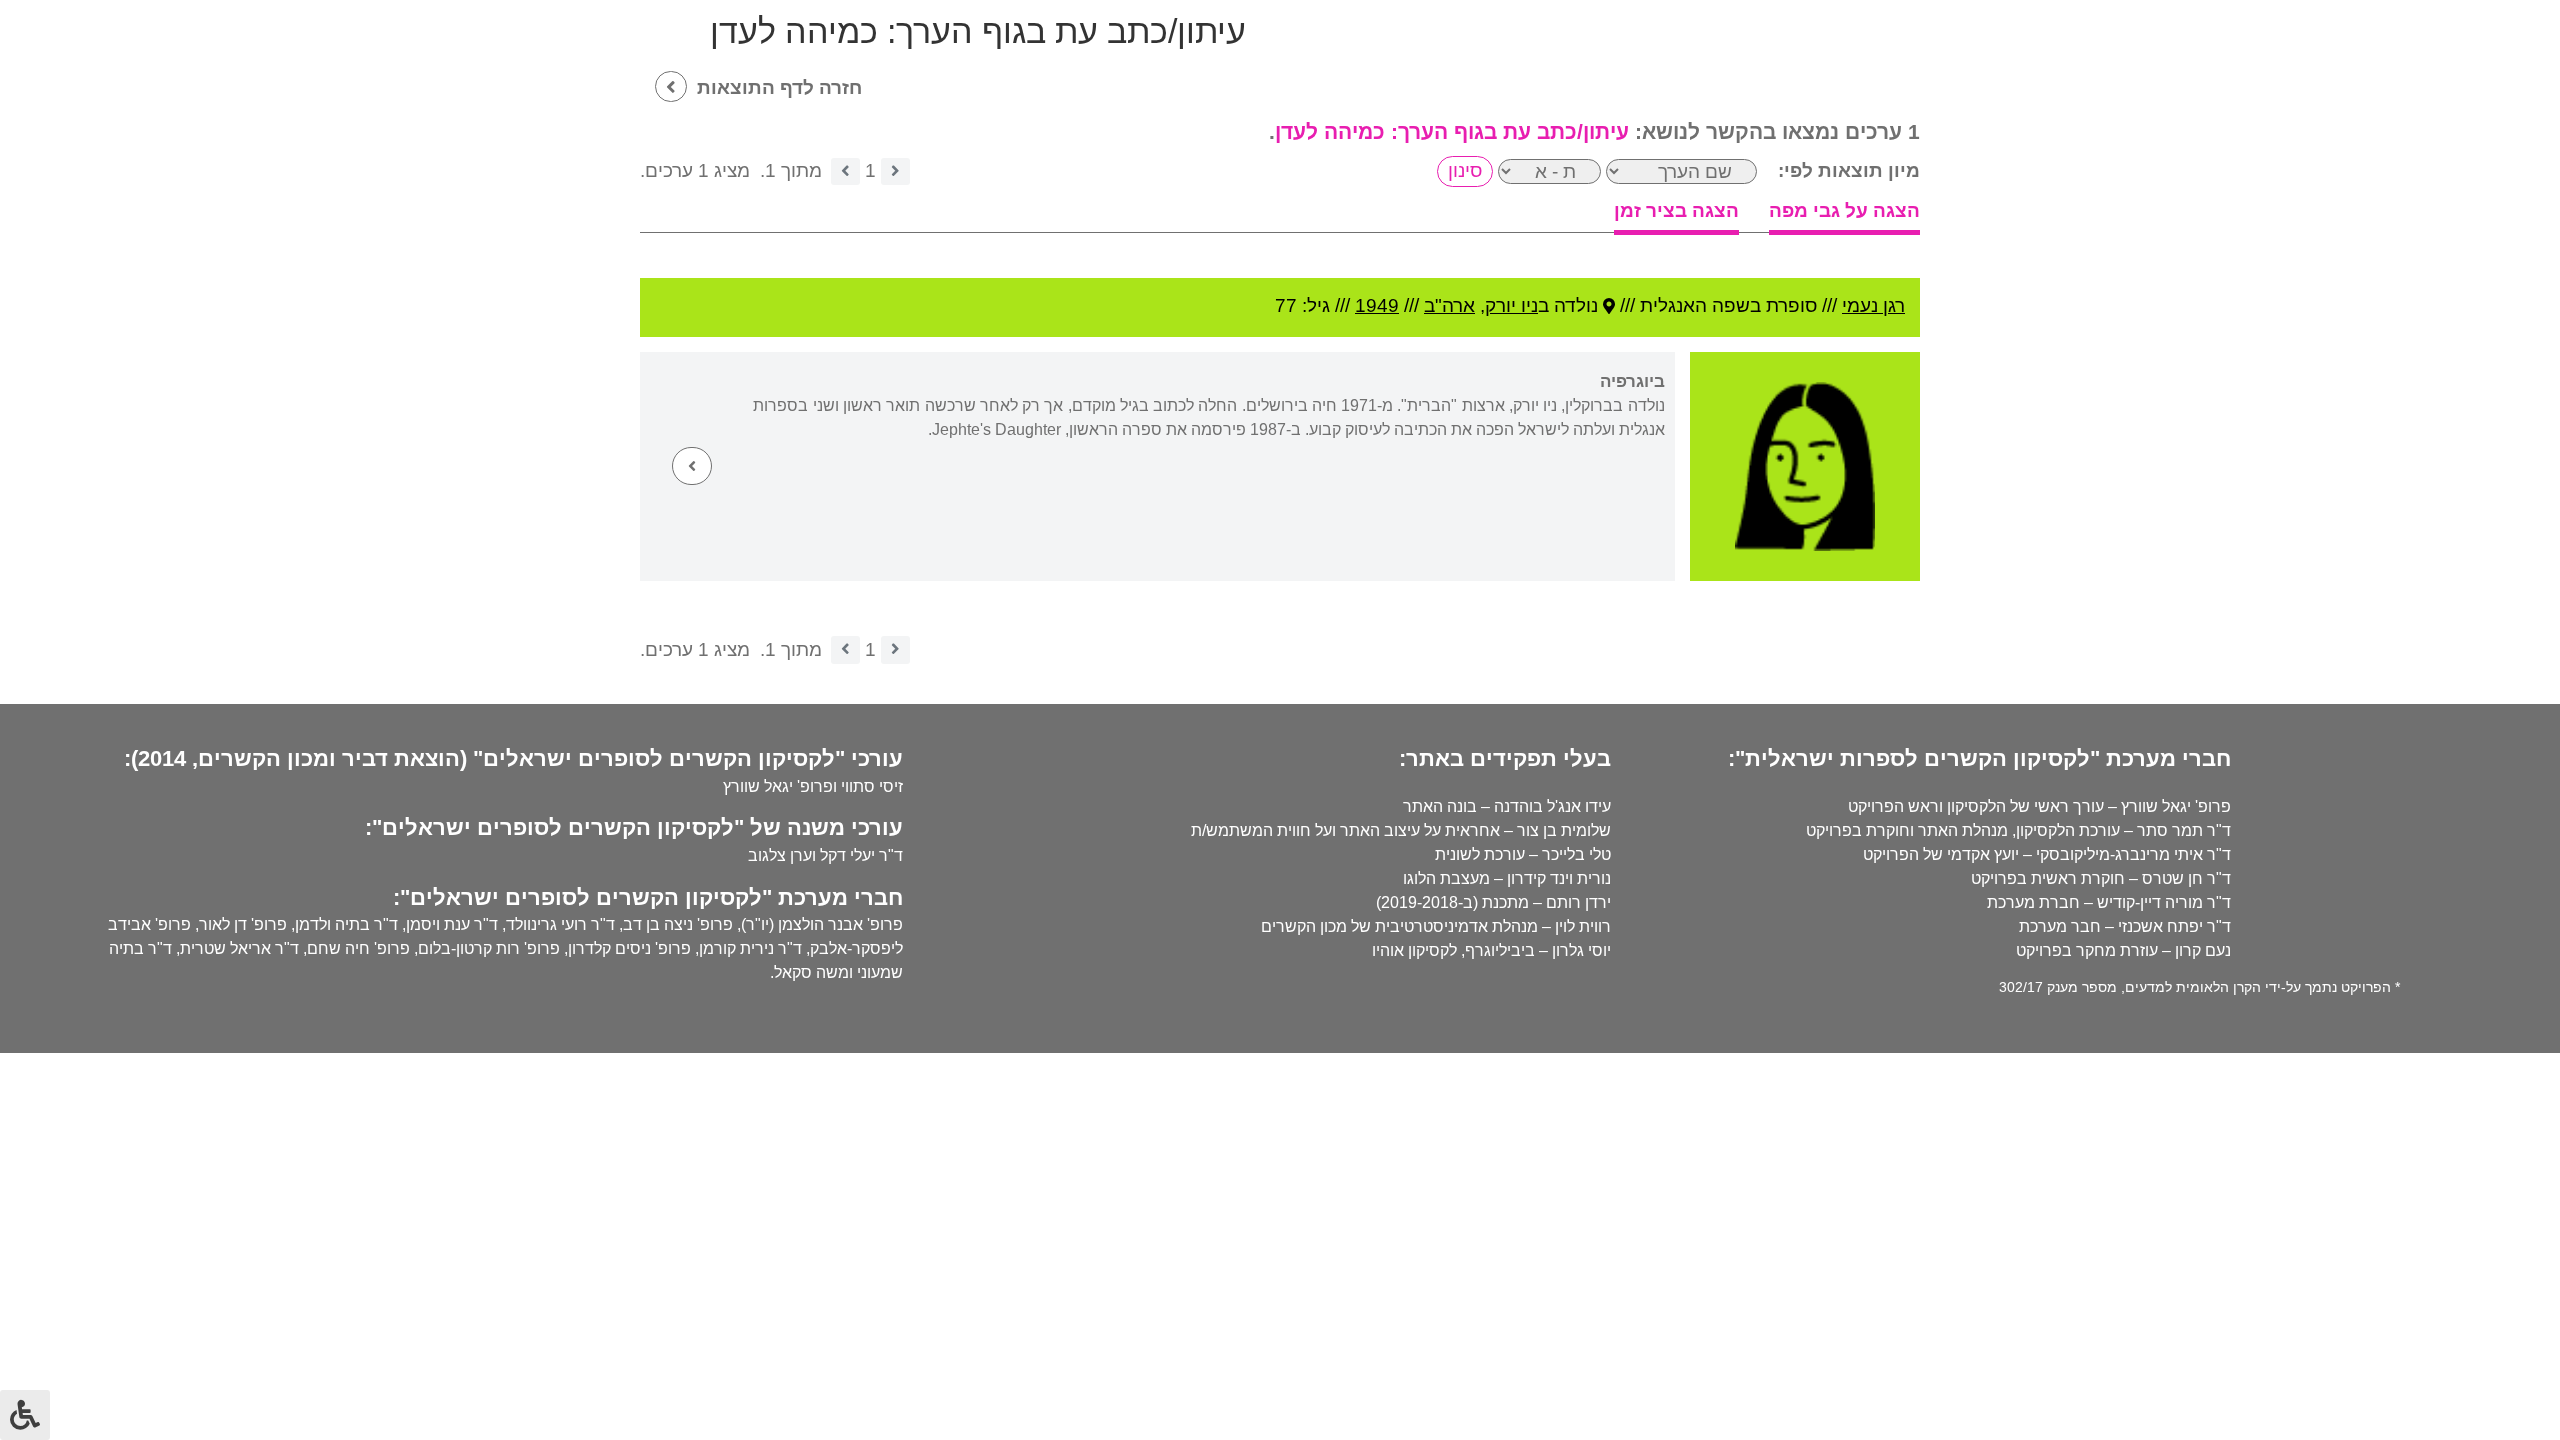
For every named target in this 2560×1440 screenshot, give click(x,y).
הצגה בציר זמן (1676, 210)
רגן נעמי (1873, 305)
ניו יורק (1511, 305)
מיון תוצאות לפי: (1849, 170)
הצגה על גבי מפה (1844, 210)
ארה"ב (1449, 305)
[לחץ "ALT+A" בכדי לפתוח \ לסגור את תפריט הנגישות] (25, 1415)
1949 (1377, 305)
